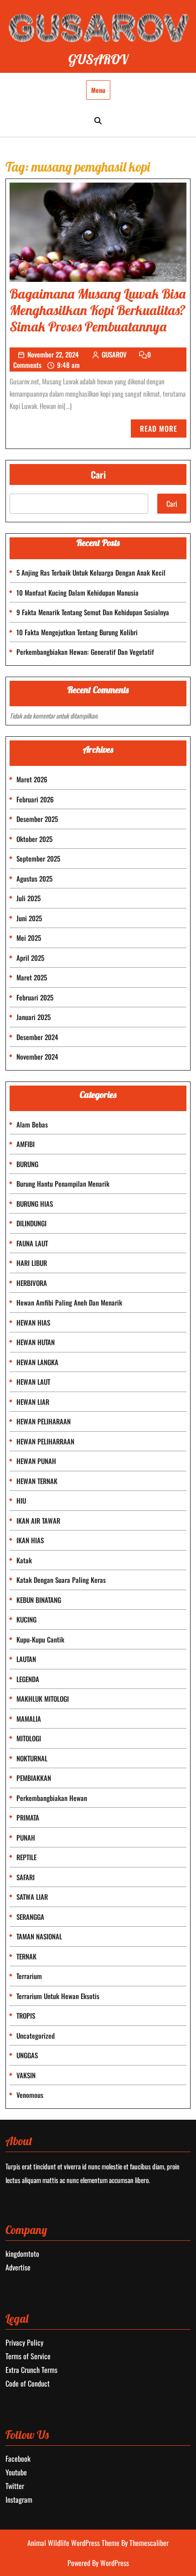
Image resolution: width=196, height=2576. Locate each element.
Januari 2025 (34, 1017)
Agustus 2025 (34, 878)
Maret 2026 (32, 779)
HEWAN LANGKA (37, 1362)
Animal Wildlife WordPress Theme (74, 2543)
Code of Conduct (28, 2383)
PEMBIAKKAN (34, 1778)
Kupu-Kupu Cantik (40, 1639)
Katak (24, 1560)
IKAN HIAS (30, 1540)
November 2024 (37, 1056)
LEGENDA (28, 1679)
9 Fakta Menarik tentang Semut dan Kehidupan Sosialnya (93, 612)
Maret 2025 (32, 977)
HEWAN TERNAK (37, 1481)
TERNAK (26, 1956)
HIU (21, 1500)
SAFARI (26, 1877)
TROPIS (26, 2015)
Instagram (19, 2499)
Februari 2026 (35, 799)
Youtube (16, 2472)
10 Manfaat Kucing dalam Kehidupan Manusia (77, 592)
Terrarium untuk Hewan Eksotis (58, 1996)
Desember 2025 (37, 819)
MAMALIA (29, 1719)
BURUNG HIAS (35, 1204)
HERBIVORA (32, 1283)
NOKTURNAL (32, 1758)
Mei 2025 (29, 938)
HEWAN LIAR (33, 1402)
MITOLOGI (29, 1738)
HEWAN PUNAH (36, 1461)
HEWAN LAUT (33, 1382)
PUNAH (26, 1837)
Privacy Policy (24, 2342)
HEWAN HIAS (33, 1322)
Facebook (18, 2459)
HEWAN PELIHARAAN (44, 1421)
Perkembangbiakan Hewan (52, 1798)
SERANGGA (30, 1917)
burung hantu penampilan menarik (63, 1183)
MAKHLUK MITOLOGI (43, 1699)
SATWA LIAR (32, 1897)
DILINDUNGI (31, 1223)
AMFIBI (26, 1144)
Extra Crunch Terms (31, 2370)
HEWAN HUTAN (36, 1342)
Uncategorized (36, 2035)
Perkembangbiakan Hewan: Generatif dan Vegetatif (85, 652)
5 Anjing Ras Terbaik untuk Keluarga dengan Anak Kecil (91, 572)
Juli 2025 (28, 898)
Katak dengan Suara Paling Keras (61, 1580)
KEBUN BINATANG (39, 1600)
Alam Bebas (32, 1124)
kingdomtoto (22, 2254)
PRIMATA (28, 1817)
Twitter (15, 2486)
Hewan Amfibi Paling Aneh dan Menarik (69, 1302)
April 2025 (30, 958)
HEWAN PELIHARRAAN (45, 1441)
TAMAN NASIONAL (39, 1936)
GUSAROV (98, 59)
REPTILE (26, 1857)
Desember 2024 (37, 1037)
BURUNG (27, 1164)
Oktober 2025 (34, 839)
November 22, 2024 (53, 354)
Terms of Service (28, 2356)
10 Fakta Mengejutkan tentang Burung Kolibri (77, 632)
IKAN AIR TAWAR (38, 1520)
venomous (30, 2095)
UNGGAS (27, 2055)
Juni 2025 (29, 918)
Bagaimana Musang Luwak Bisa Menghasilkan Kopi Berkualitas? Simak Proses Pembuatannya (98, 310)
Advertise (18, 2267)
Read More (163, 430)
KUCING (26, 1619)
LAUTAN (26, 1659)
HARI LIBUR (32, 1263)
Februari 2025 (35, 997)
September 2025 (38, 858)
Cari (98, 474)
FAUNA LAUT (32, 1243)
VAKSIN (26, 2075)
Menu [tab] (98, 90)
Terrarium (29, 1976)
